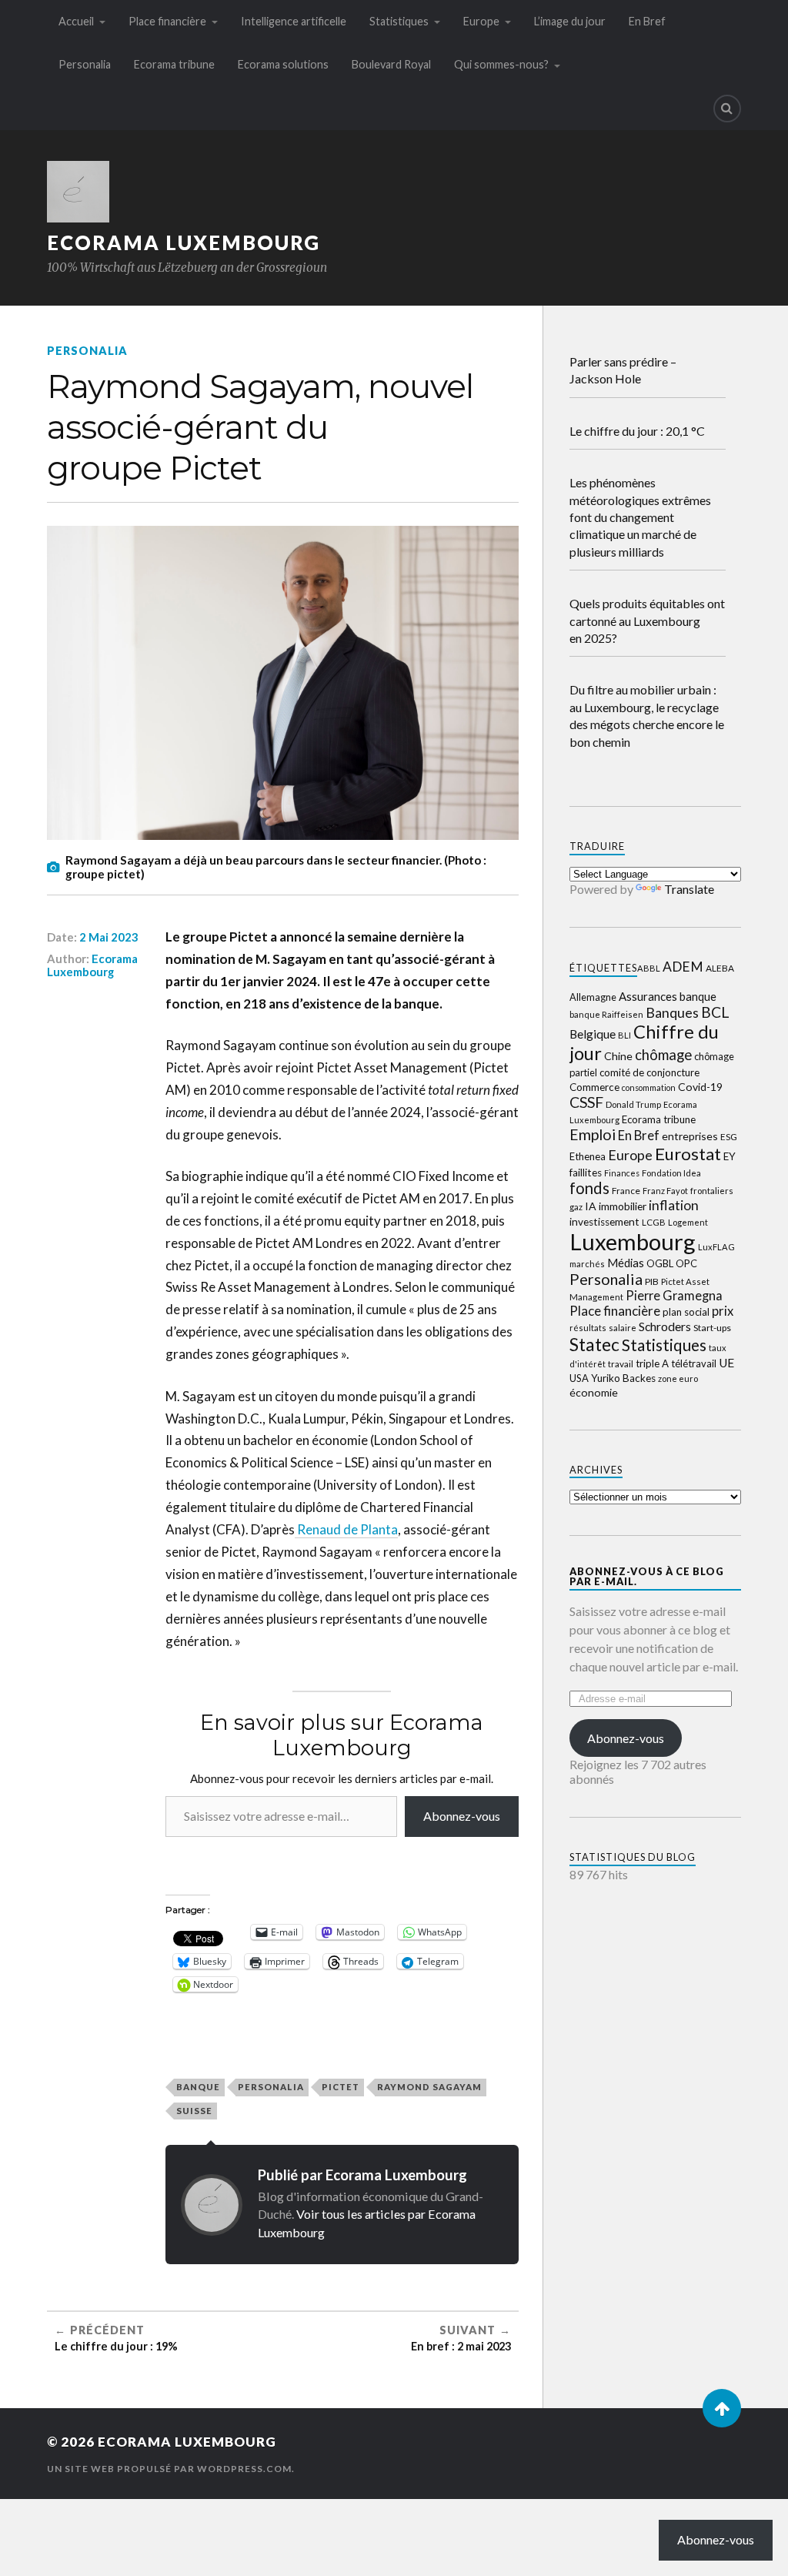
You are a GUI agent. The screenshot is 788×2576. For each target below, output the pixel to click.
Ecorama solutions (283, 64)
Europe (481, 21)
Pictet (341, 2087)
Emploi (593, 1134)
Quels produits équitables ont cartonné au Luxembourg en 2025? (647, 621)
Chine (618, 1056)
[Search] (727, 109)
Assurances (648, 996)
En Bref (647, 21)
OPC (686, 1263)
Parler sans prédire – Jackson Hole (623, 370)
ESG (729, 1137)
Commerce (594, 1087)
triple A (652, 1363)
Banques (672, 1012)
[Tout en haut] (722, 2408)
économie (594, 1392)
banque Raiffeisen (606, 1014)
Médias (626, 1263)
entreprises (690, 1136)
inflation (674, 1205)
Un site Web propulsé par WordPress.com (169, 2469)
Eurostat (688, 1154)
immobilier (623, 1206)
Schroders (665, 1326)
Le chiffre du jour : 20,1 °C (637, 431)
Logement (688, 1222)
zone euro (678, 1378)
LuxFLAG (716, 1247)
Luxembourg (633, 1241)
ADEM (683, 967)
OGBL (660, 1263)
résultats (588, 1328)
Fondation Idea (671, 1173)
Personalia (85, 64)
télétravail (694, 1363)
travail (621, 1364)
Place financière (167, 21)
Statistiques (399, 21)
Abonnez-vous (462, 1816)
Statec (594, 1344)
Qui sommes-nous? (501, 64)
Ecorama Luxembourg (184, 243)
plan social (686, 1312)
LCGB (654, 1222)
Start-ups (712, 1328)
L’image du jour (570, 21)
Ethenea (588, 1156)
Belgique (593, 1034)
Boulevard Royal (391, 64)
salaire (623, 1328)
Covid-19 (700, 1087)
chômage (663, 1055)
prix (723, 1311)
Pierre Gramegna (674, 1295)
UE (726, 1363)
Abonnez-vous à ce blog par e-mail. (647, 1576)
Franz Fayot (665, 1191)
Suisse (194, 2111)
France (626, 1191)
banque (198, 2087)
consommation (649, 1087)
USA (579, 1378)
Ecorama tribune (174, 64)
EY (730, 1156)
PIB (652, 1281)
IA (591, 1206)
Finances (622, 1173)
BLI (624, 1035)
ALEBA (720, 968)
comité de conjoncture (649, 1072)
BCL (715, 1012)
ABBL (649, 968)
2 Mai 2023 (109, 937)
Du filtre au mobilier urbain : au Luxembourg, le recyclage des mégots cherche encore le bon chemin (647, 715)
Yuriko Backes (623, 1378)
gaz (576, 1207)
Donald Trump (633, 1104)
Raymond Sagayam (429, 2087)
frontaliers (712, 1191)
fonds (589, 1188)
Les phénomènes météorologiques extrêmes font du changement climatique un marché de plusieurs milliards (640, 517)
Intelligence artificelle (294, 21)
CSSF (586, 1102)
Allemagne (593, 997)
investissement (604, 1222)
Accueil (76, 21)
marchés (587, 1264)
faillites (586, 1173)
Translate (689, 889)
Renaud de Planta (346, 1529)
